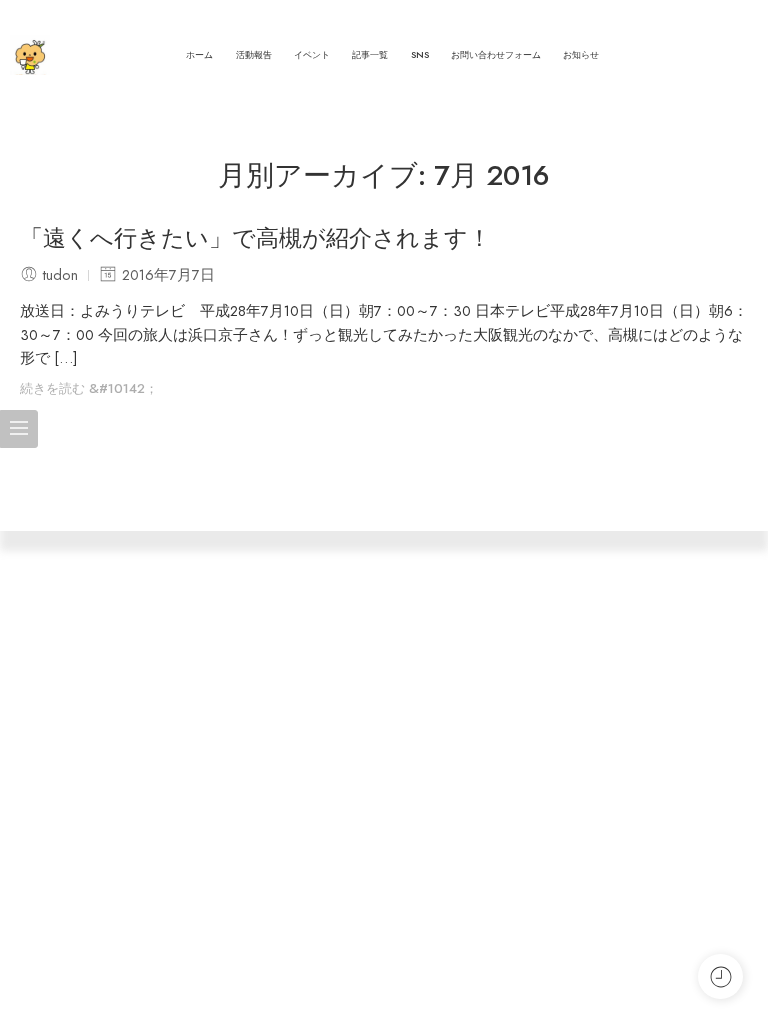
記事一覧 (370, 54)
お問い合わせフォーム (496, 54)
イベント (312, 54)
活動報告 (254, 54)
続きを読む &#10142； (89, 388)
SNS (420, 54)
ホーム (199, 54)
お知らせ (581, 54)
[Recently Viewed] (720, 976)
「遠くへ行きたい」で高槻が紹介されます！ (255, 239)
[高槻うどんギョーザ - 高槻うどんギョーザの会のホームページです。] (30, 55)
